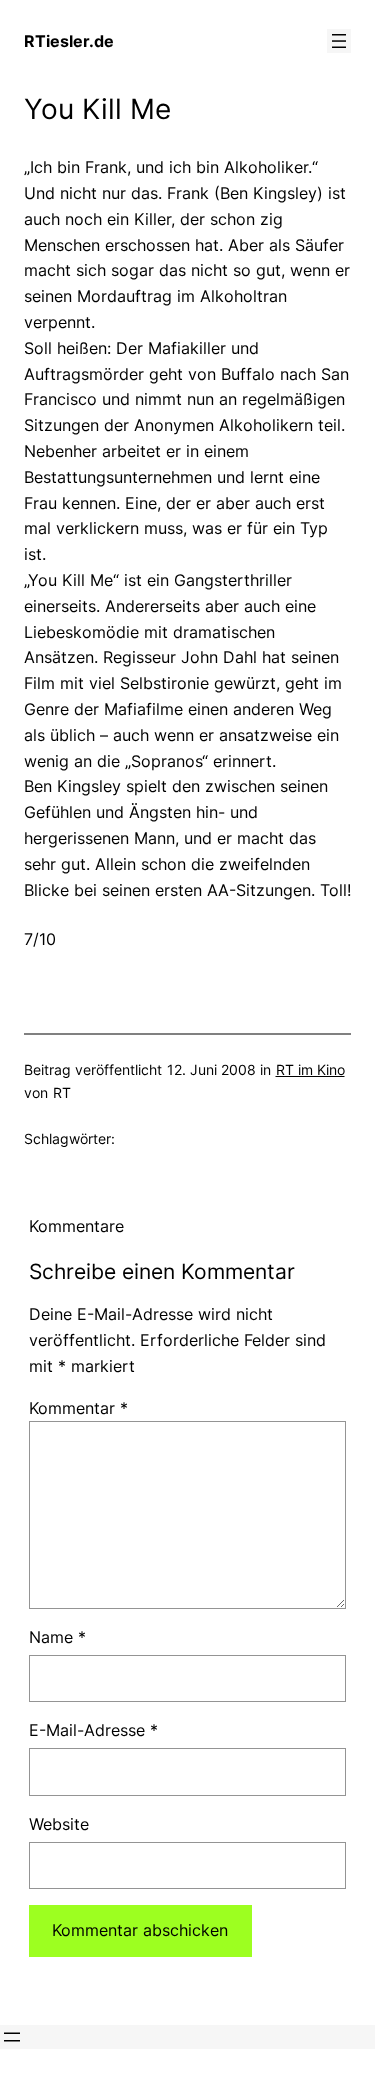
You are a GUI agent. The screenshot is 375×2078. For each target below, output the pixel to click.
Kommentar (78, 1408)
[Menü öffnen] (339, 41)
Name (57, 1637)
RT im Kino (310, 1069)
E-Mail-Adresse (93, 1730)
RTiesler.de (69, 41)
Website (59, 1824)
